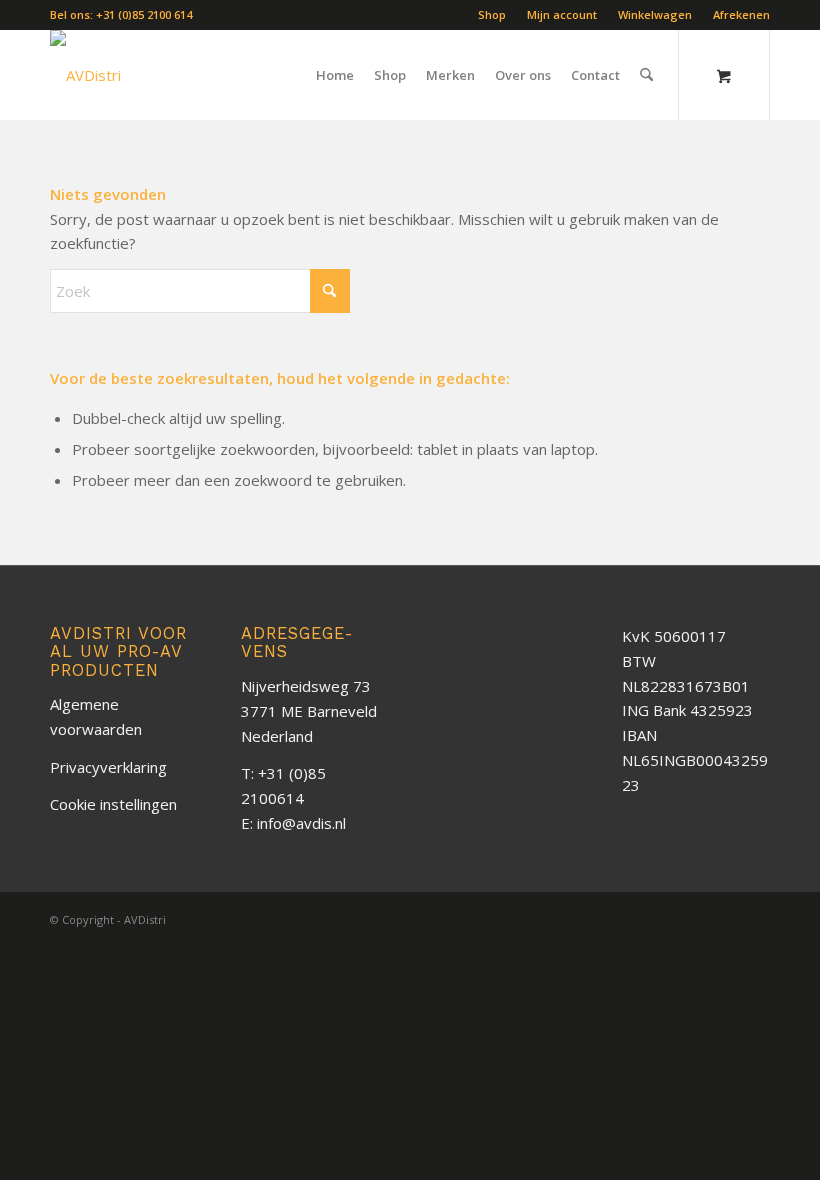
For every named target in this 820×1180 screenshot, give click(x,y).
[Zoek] (646, 75)
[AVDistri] (85, 75)
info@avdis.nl (301, 823)
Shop (492, 14)
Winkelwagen (655, 14)
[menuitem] (492, 15)
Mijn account (562, 14)
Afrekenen (741, 14)
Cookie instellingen (113, 804)
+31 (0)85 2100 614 (144, 14)
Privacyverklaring (108, 767)
